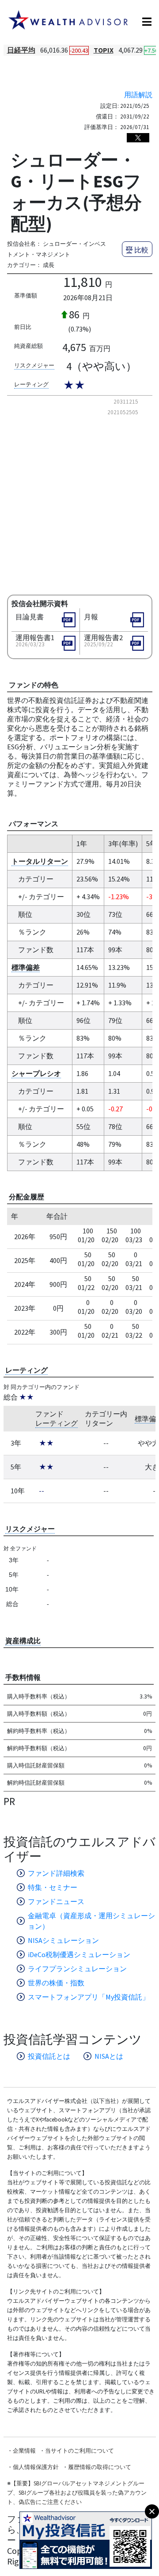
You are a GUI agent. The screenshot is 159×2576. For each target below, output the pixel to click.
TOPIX (104, 50)
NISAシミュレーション (63, 1940)
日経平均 (21, 50)
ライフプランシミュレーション (77, 1969)
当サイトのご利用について (79, 2451)
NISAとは (109, 2056)
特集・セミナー (53, 1887)
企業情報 (24, 2451)
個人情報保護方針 (36, 2467)
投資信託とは (49, 2056)
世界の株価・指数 (56, 1983)
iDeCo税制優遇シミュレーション (79, 1954)
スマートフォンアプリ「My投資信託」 (89, 1997)
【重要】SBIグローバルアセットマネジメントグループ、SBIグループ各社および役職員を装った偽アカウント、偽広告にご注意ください (77, 2493)
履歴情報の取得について (100, 2467)
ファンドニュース (56, 1901)
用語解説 (138, 95)
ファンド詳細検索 (56, 1873)
